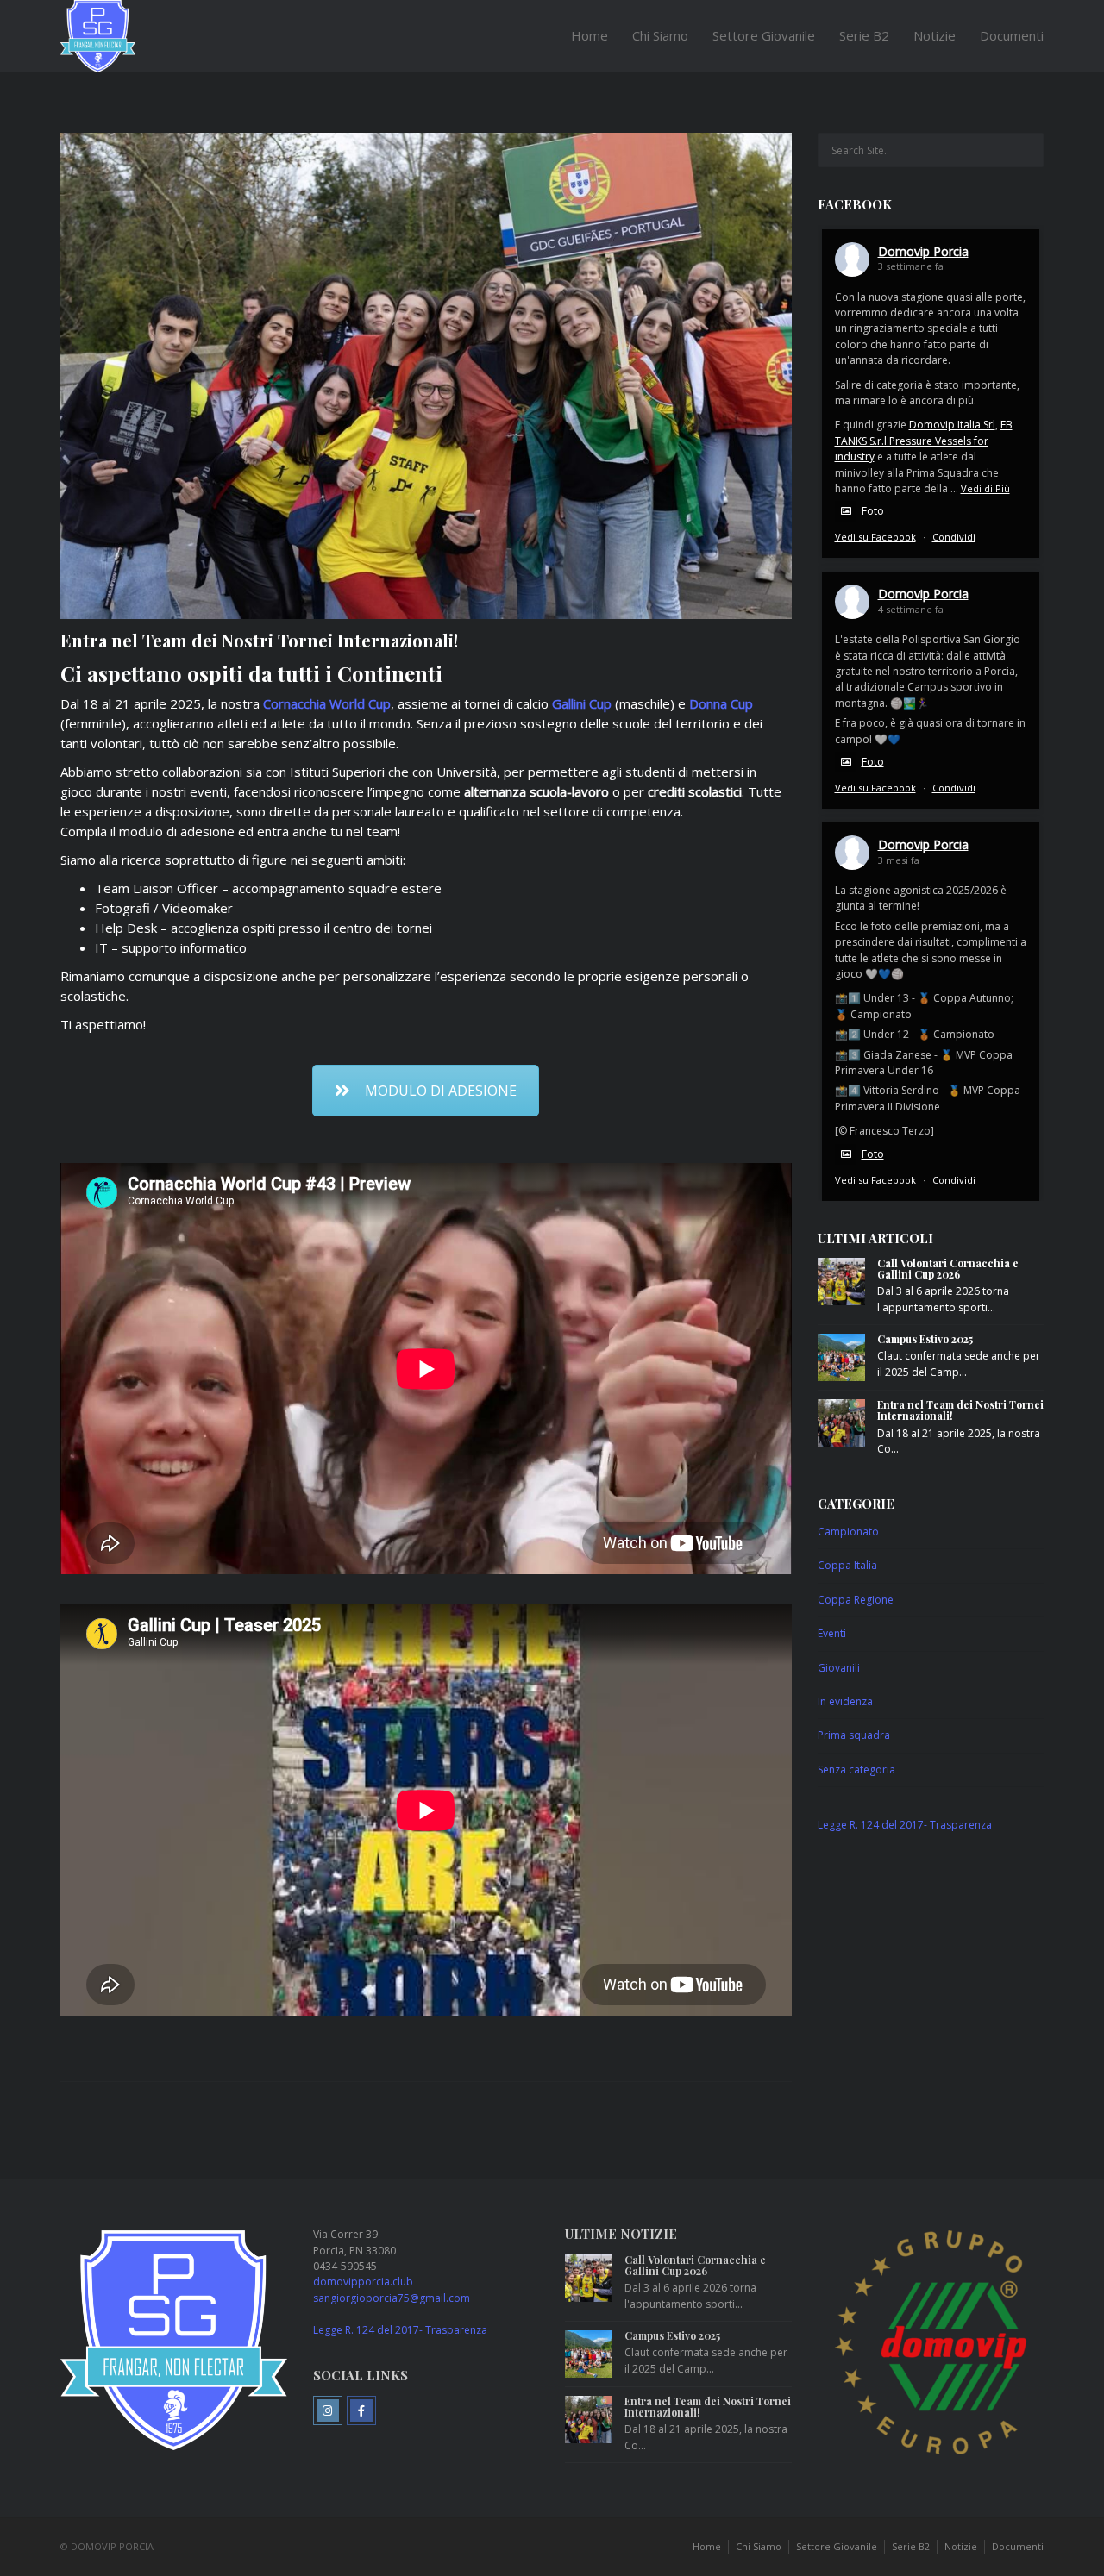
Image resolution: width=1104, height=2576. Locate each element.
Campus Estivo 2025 (925, 1339)
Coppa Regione (856, 1600)
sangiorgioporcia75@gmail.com (392, 2298)
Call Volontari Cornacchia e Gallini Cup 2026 (948, 1269)
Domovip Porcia (923, 251)
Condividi (954, 537)
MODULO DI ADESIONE (441, 1091)
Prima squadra (854, 1735)
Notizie (935, 35)
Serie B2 (864, 35)
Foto (873, 511)
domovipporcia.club (363, 2282)
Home (590, 35)
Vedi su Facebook (875, 537)
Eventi (832, 1633)
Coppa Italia (847, 1565)
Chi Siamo (660, 35)
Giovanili (839, 1668)
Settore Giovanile (764, 35)
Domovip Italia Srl (952, 425)
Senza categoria (856, 1769)
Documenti (1012, 35)
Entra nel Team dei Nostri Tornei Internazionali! (960, 1410)
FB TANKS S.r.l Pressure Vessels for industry (924, 441)
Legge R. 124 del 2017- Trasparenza (905, 1825)
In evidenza (845, 1701)
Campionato (848, 1532)
